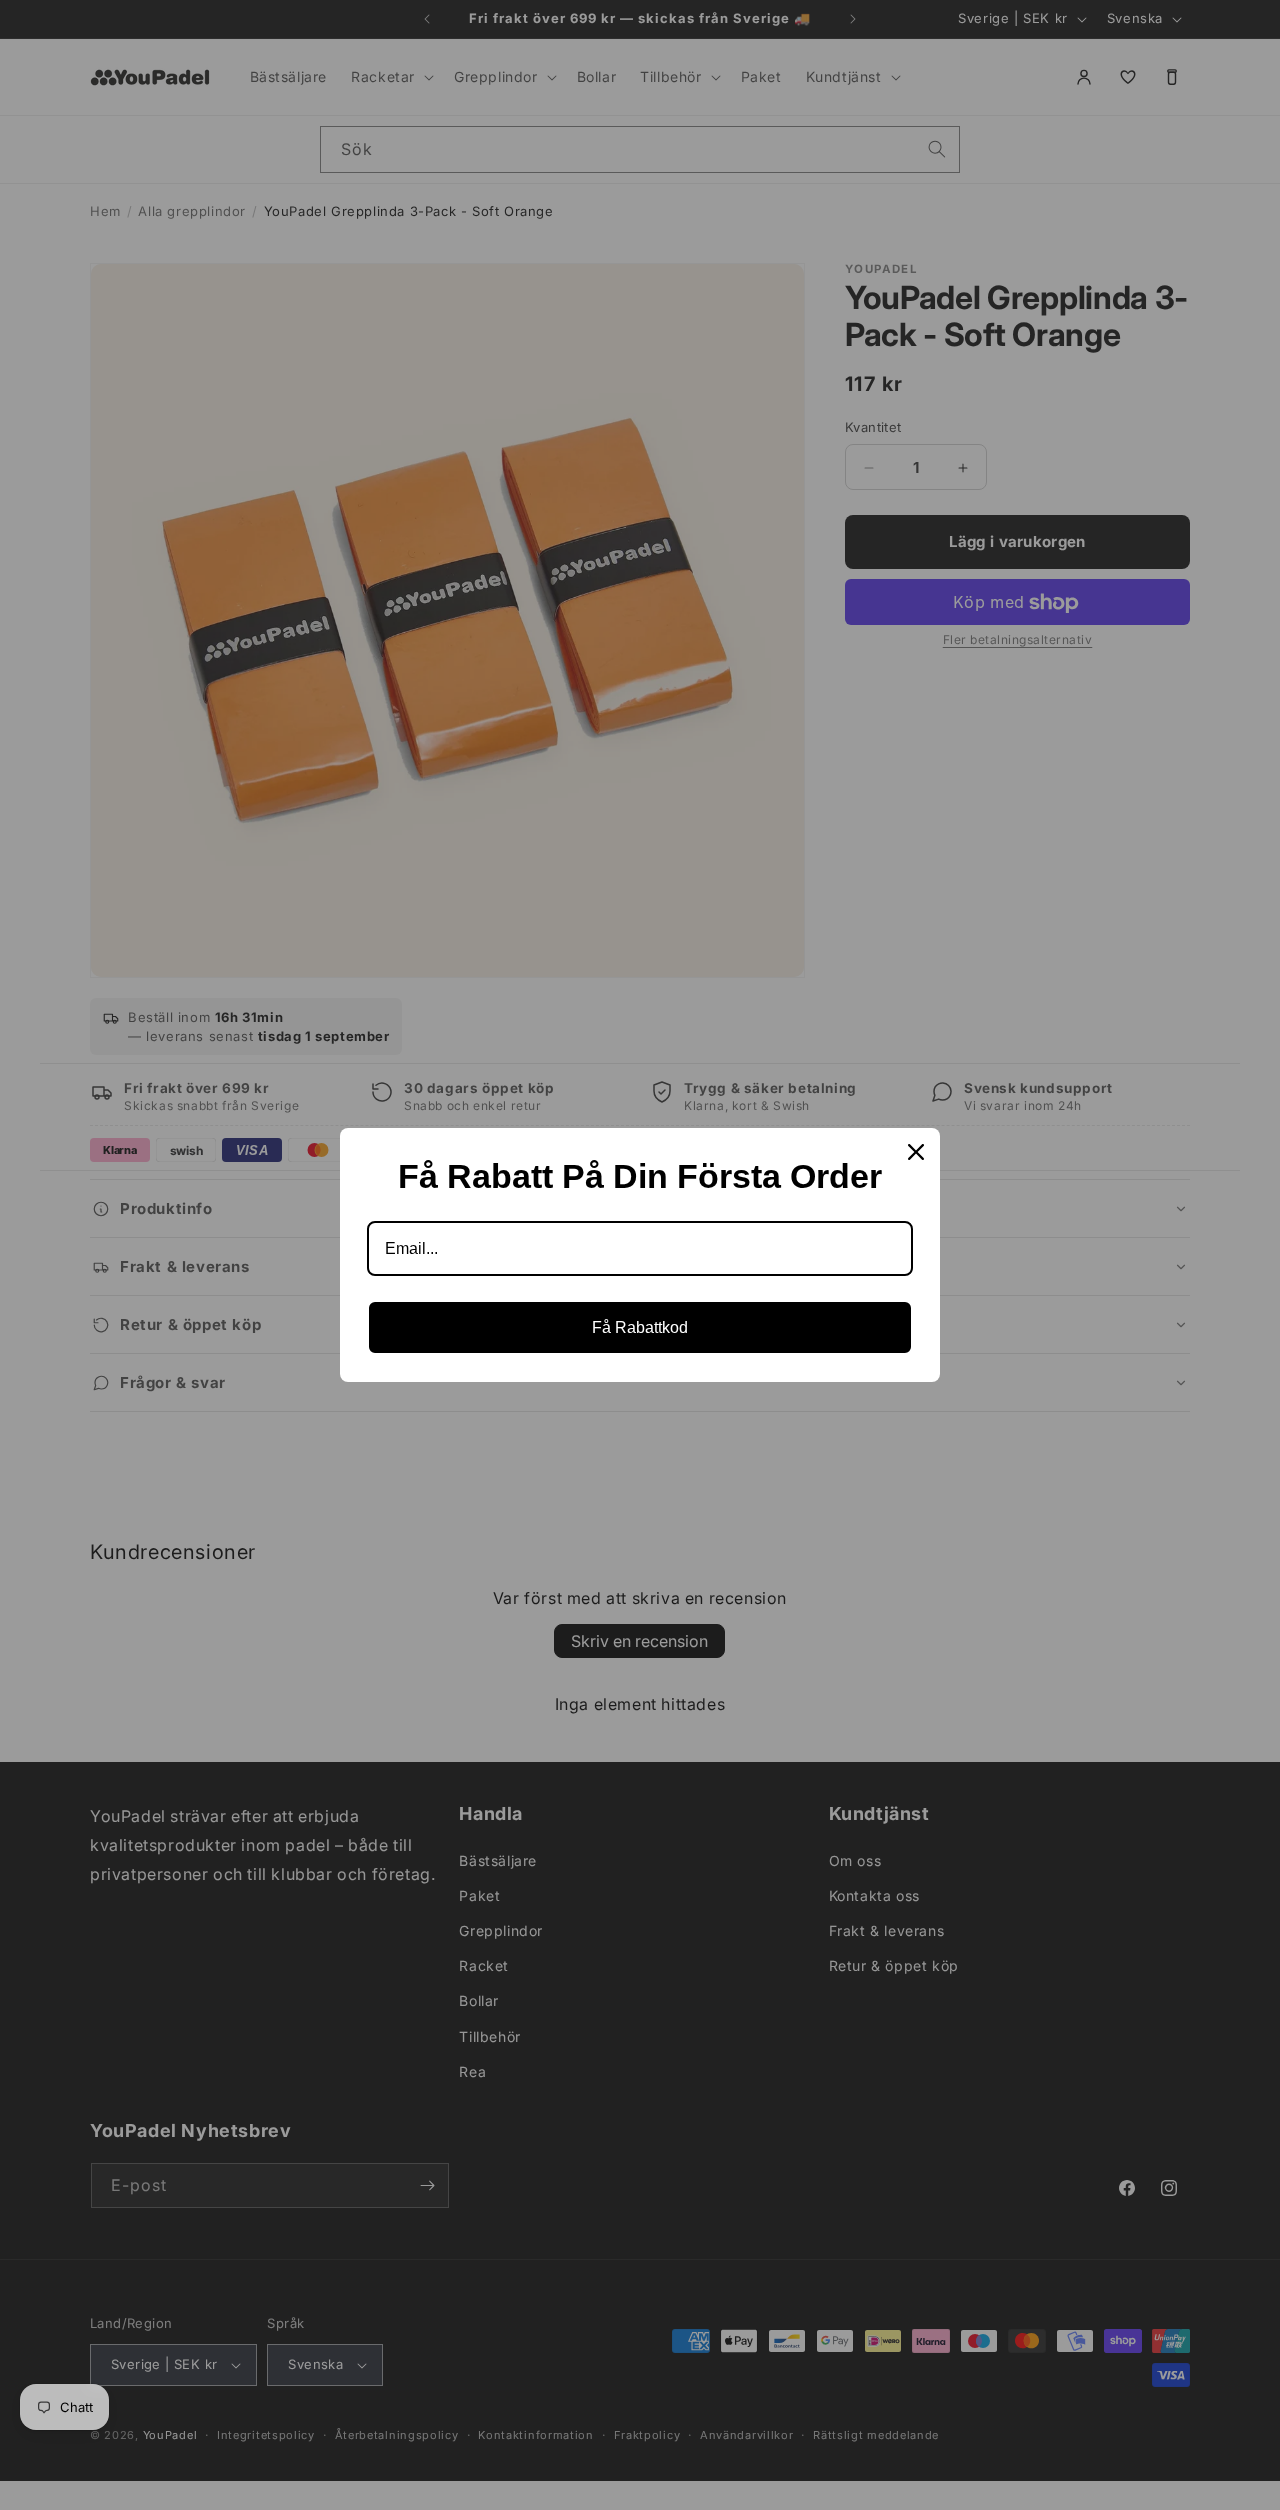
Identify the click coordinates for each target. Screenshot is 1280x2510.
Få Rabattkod (640, 1327)
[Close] (916, 1152)
